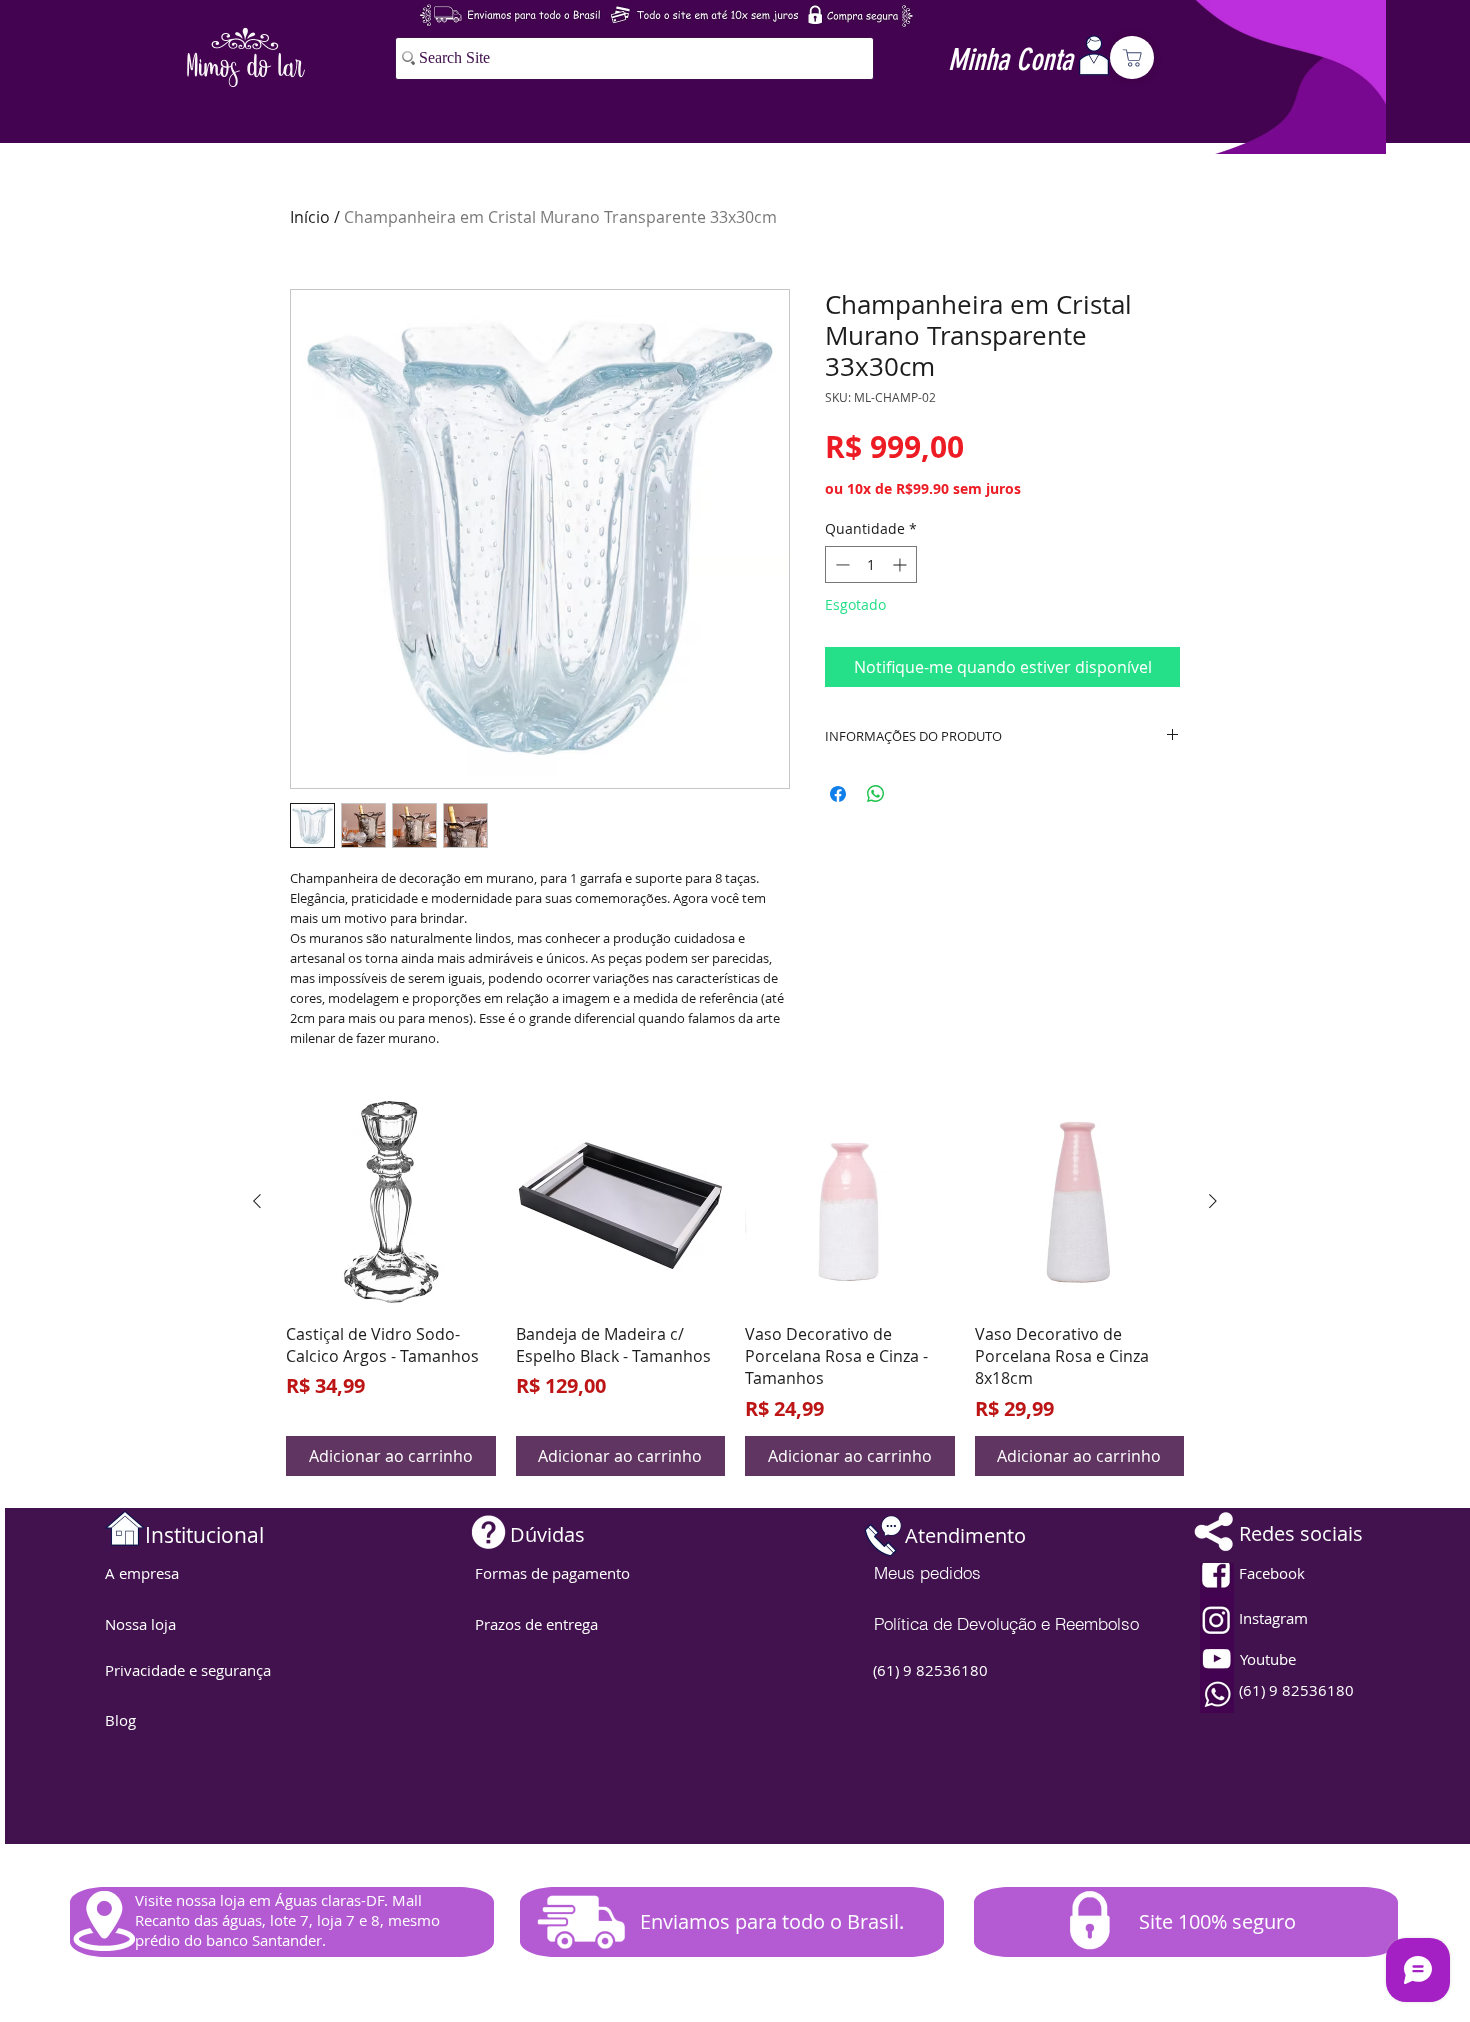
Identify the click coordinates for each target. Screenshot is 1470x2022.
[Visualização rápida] (391, 1202)
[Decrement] (840, 564)
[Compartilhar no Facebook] (838, 794)
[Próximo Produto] (1213, 1201)
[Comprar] (1132, 57)
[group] (735, 1286)
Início (310, 217)
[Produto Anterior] (257, 1201)
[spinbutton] (871, 564)
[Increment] (901, 564)
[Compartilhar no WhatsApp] (876, 794)
